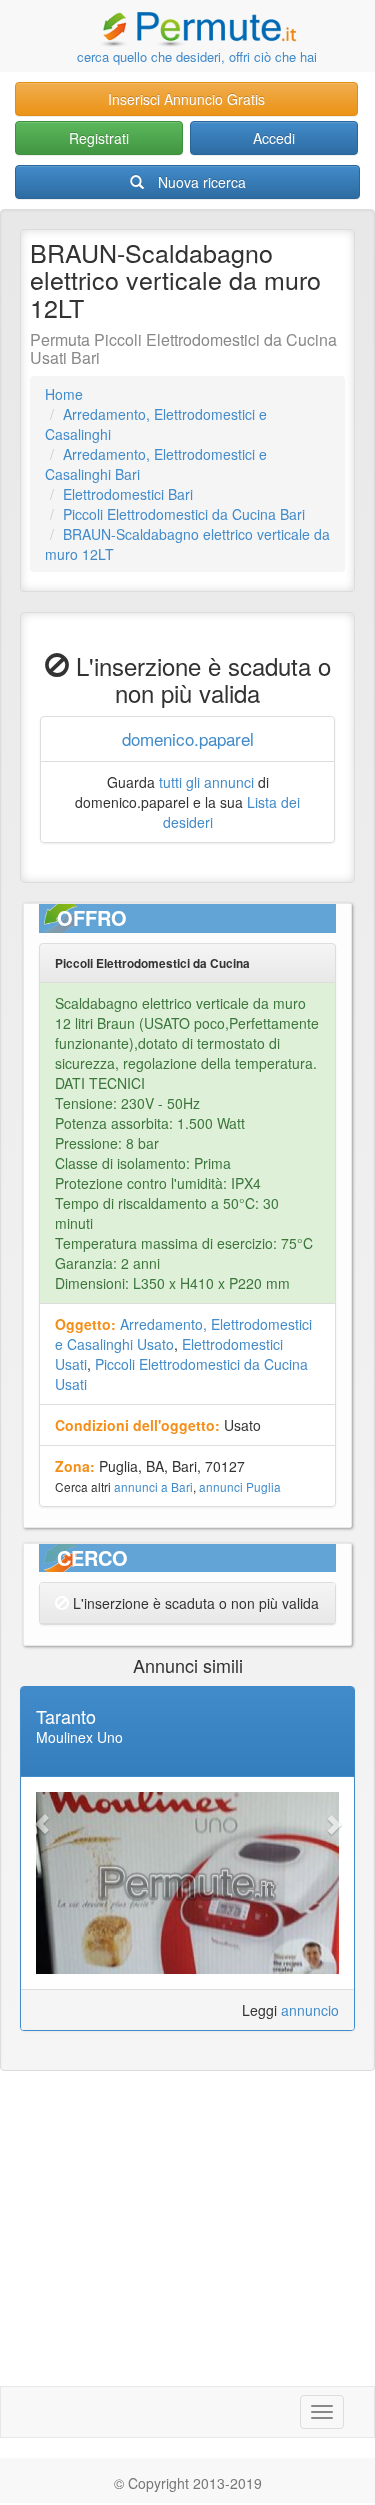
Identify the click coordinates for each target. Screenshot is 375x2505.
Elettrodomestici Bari (128, 494)
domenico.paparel (188, 738)
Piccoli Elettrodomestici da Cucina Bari (184, 514)
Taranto (66, 1716)
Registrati (99, 138)
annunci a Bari (153, 1486)
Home (64, 394)
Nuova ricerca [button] (202, 182)
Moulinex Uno (79, 1737)
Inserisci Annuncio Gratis (186, 99)
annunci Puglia (240, 1486)
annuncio (310, 2010)
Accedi (274, 138)
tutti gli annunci (206, 782)
